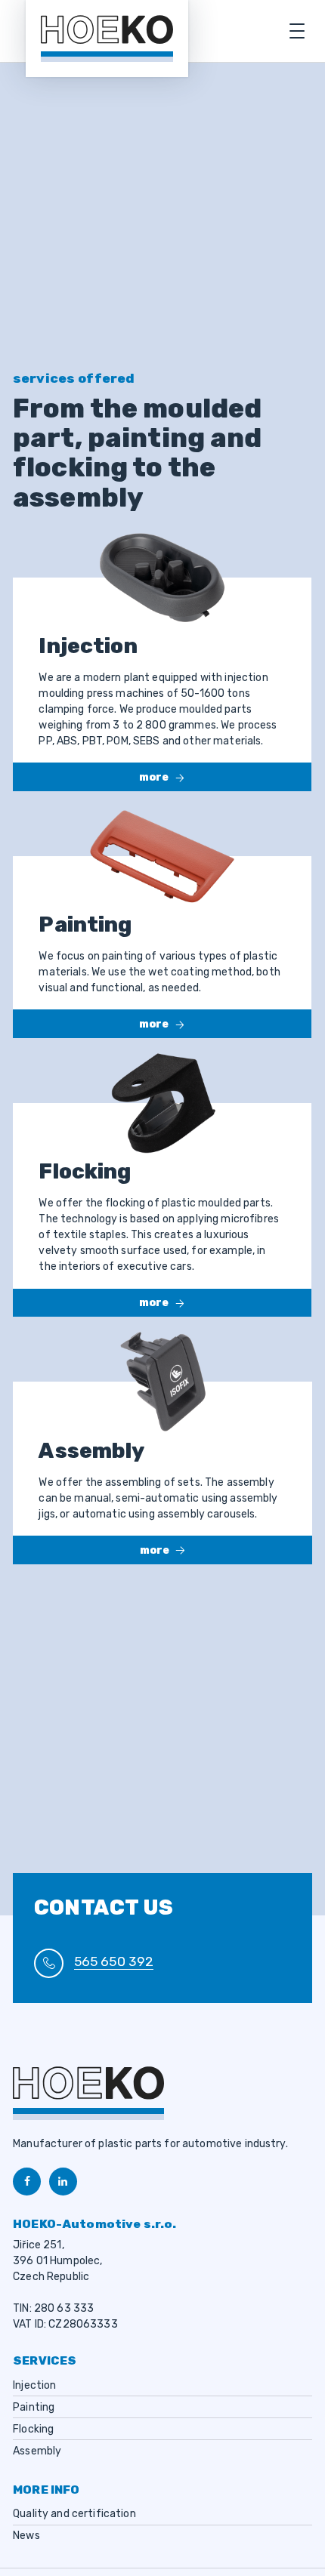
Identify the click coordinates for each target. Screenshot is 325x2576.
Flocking (33, 2429)
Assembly (37, 2451)
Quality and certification (74, 2514)
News (26, 2536)
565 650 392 (114, 1961)
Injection (34, 2385)
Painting (34, 2407)
